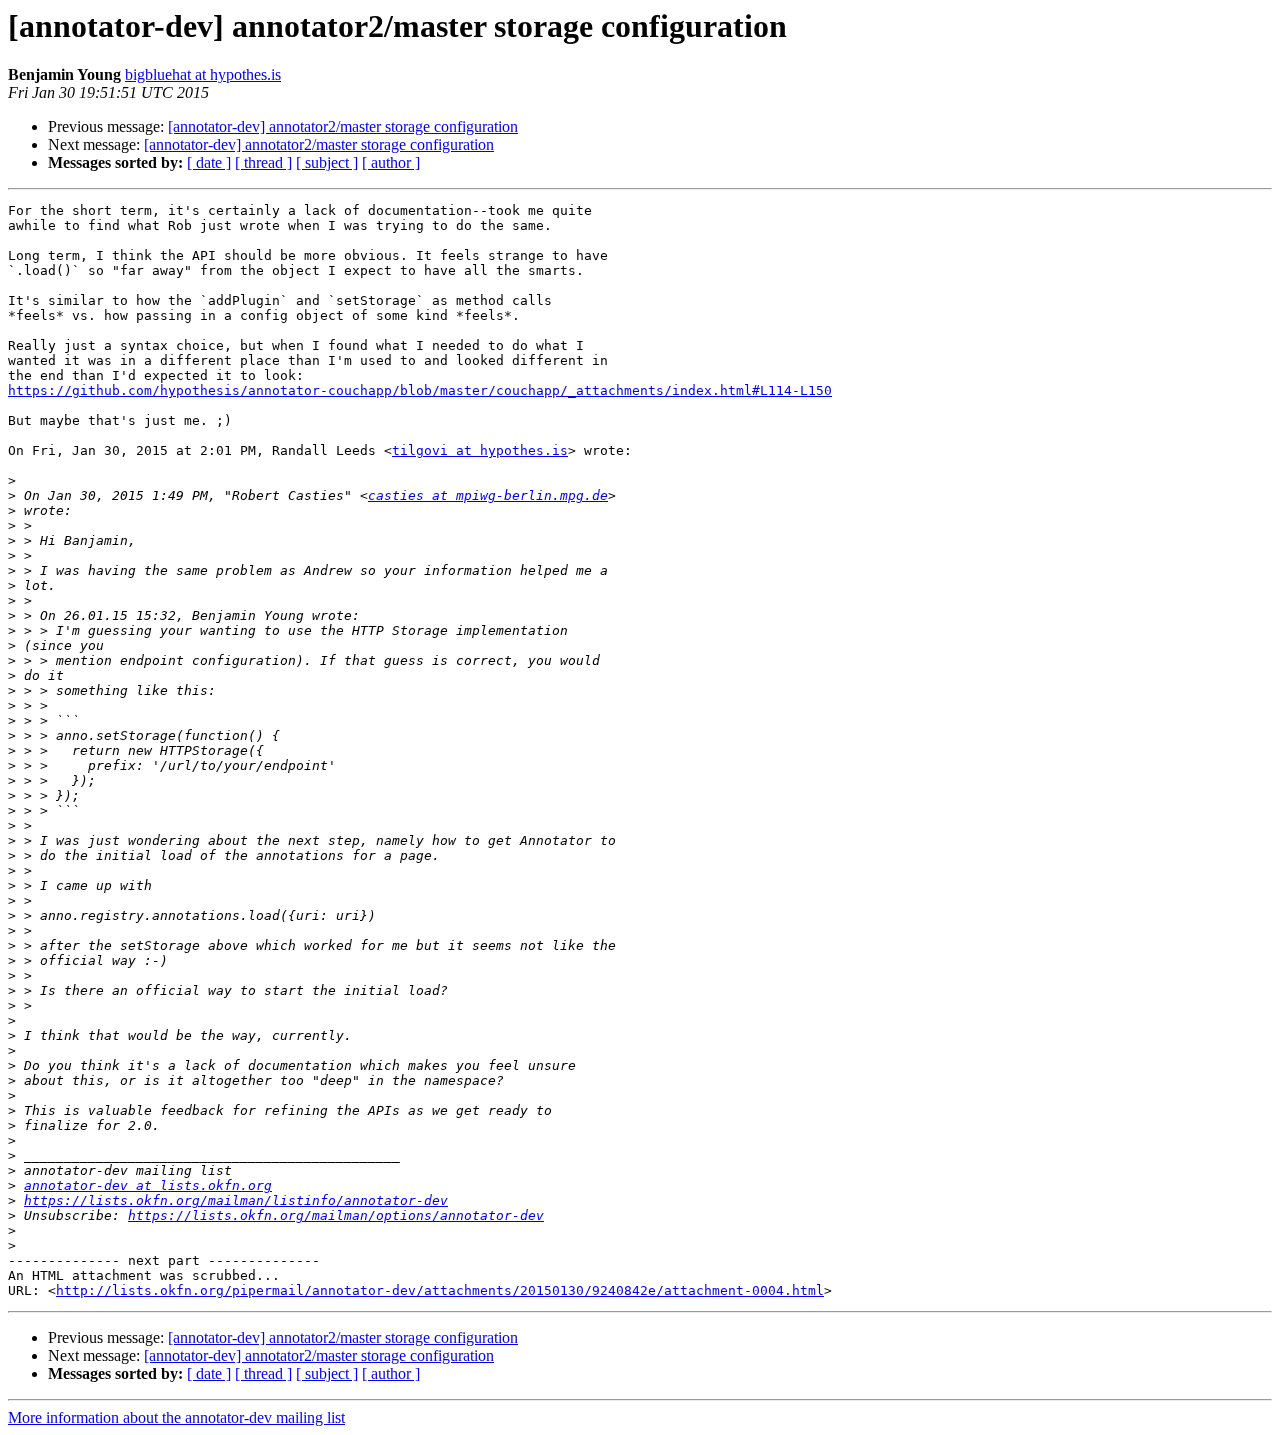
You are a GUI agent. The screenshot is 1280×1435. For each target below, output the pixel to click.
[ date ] (209, 162)
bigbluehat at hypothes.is (203, 74)
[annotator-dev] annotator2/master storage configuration (343, 126)
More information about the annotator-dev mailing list (176, 1417)
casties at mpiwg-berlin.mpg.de (488, 495)
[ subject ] (327, 162)
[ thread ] (263, 162)
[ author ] (391, 162)
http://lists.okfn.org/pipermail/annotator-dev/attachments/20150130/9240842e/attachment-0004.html (440, 1290)
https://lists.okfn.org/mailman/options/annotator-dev (336, 1215)
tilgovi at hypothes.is (480, 450)
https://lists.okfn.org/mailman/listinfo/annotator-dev (236, 1200)
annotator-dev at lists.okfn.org (148, 1185)
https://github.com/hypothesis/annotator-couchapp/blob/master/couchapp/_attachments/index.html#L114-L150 (420, 390)
